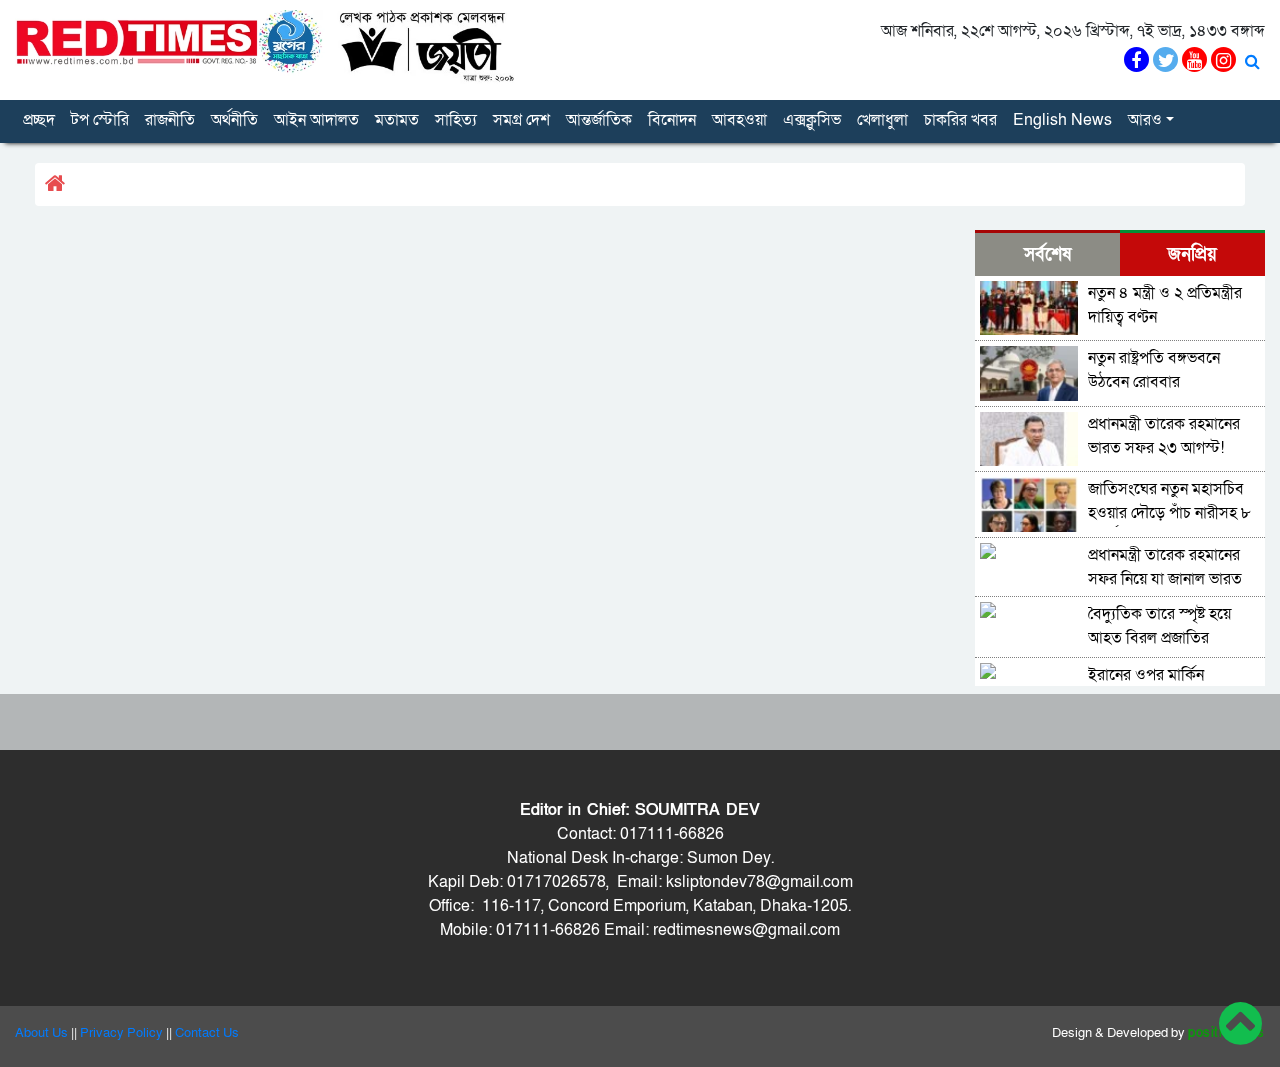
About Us (41, 1033)
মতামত (397, 120)
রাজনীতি (170, 120)
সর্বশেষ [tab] (1047, 254)
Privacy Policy (121, 1033)
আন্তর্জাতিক (599, 120)
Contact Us (207, 1033)
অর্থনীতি (234, 120)
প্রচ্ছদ (39, 120)
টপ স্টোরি (100, 120)
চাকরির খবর (960, 120)
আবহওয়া (739, 120)
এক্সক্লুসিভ (812, 120)
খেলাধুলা (882, 120)
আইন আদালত (316, 120)
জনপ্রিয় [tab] (1192, 254)
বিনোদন (672, 120)
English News (1062, 120)
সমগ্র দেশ (521, 120)
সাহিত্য (456, 120)
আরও (1145, 120)
